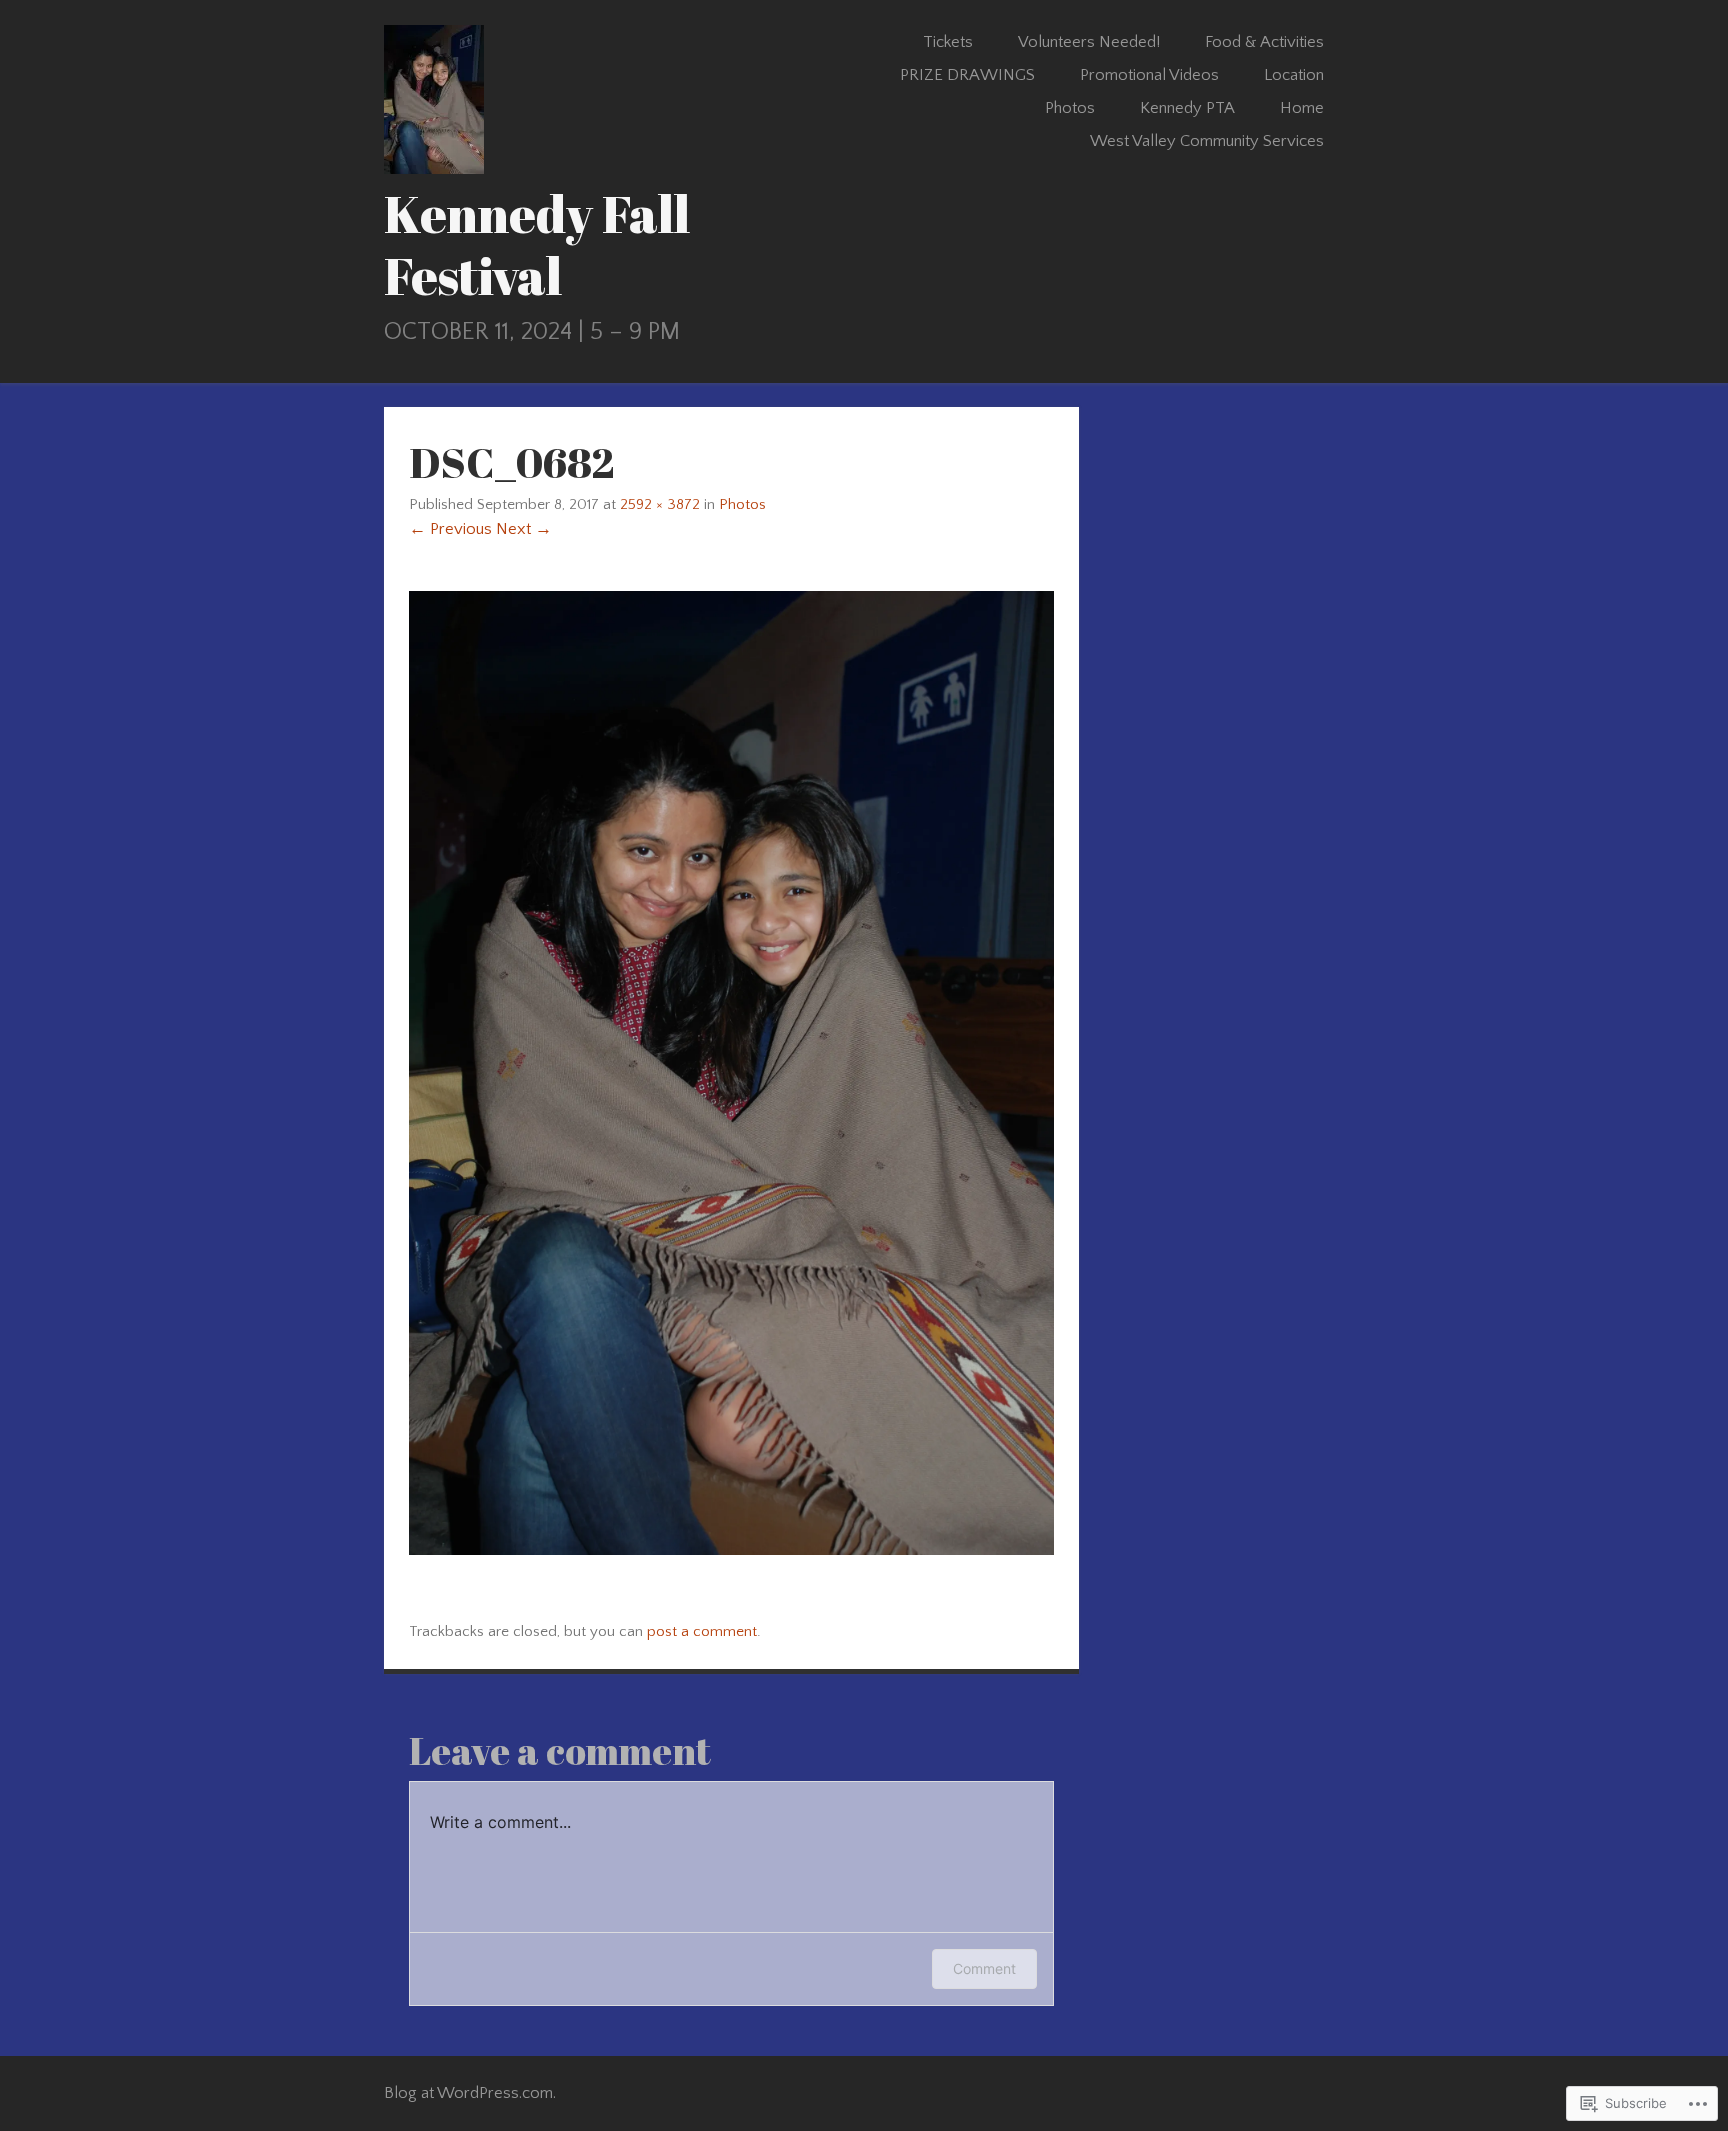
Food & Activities (1264, 42)
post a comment (702, 1631)
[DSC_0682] (731, 1550)
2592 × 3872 (660, 504)
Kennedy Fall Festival (537, 244)
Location (1294, 75)
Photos (1070, 108)
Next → (524, 529)
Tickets (948, 42)
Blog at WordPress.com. (470, 2093)
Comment (984, 1968)
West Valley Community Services (1207, 141)
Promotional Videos (1149, 75)
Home (1302, 108)
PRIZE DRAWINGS (967, 75)
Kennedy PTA (1187, 108)
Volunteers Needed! (1089, 42)
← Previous (450, 529)
